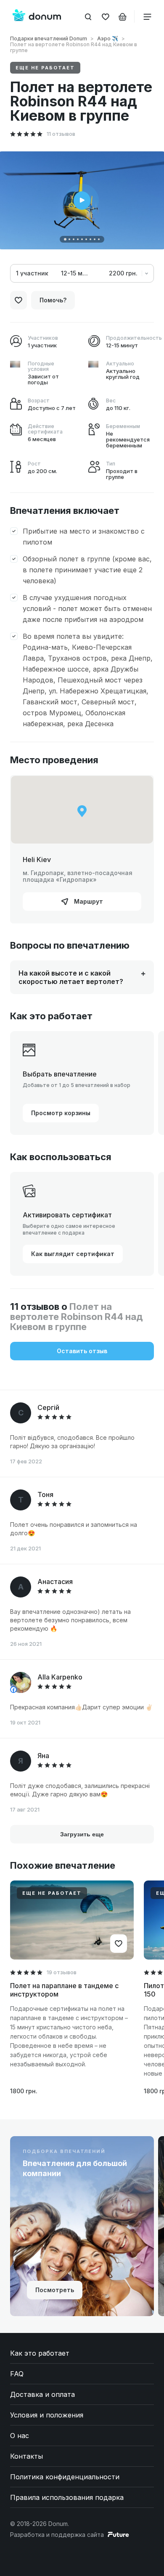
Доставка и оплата (42, 2394)
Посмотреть (55, 2290)
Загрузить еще (82, 1834)
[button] (65, 239)
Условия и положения (47, 2415)
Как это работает (40, 2353)
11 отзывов (61, 134)
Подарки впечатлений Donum (49, 38)
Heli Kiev (37, 860)
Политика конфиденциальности (65, 2477)
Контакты (26, 2456)
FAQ (17, 2374)
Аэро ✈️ (108, 38)
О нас (20, 2436)
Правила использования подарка (67, 2497)
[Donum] (37, 16)
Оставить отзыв (82, 1351)
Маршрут (88, 901)
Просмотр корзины (61, 1113)
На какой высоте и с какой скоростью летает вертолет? (71, 977)
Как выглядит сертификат (73, 1254)
